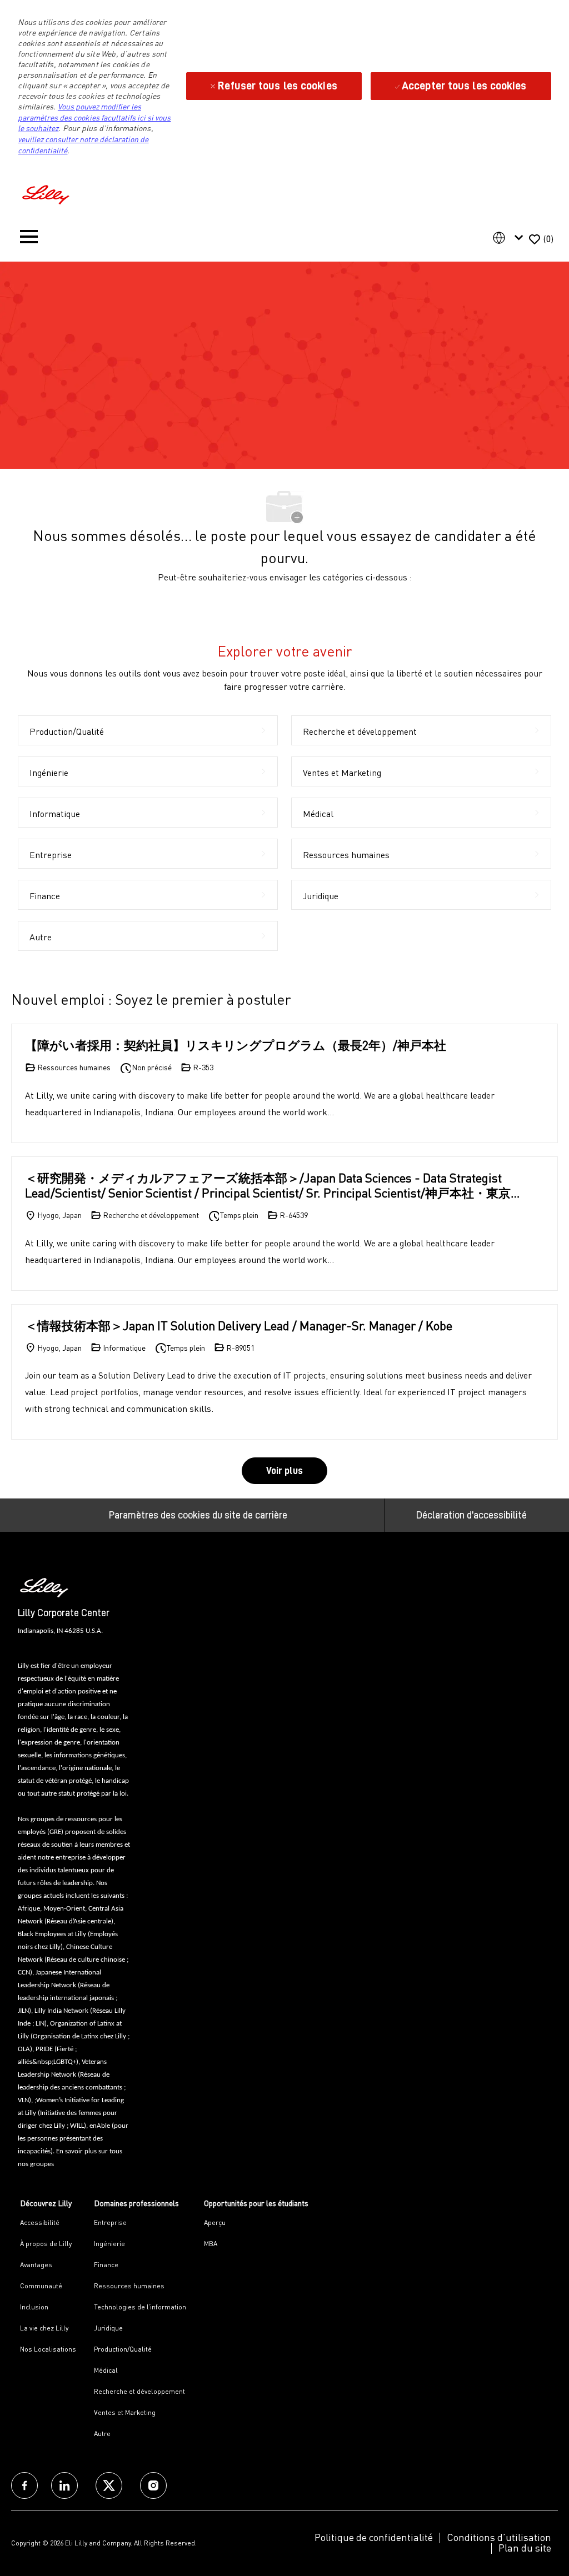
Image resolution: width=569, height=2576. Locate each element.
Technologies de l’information (140, 2307)
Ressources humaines (129, 2286)
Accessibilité (40, 2222)
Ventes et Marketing (125, 2412)
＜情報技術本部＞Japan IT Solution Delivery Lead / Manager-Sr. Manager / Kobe (239, 1325)
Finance (106, 2265)
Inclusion (34, 2307)
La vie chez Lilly (44, 2328)
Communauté (41, 2286)
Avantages (36, 2265)
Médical (106, 2370)
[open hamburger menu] (29, 239)
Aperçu (215, 2222)
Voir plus (284, 1471)
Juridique (108, 2328)
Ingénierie (109, 2244)
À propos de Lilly (46, 2244)
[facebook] (24, 2485)
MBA (211, 2244)
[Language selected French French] (510, 238)
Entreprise (110, 2222)
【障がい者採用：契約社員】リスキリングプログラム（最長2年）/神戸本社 (236, 1045)
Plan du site (525, 2548)
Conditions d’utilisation (499, 2537)
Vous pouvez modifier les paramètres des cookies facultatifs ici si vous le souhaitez (94, 117)
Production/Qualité (123, 2349)
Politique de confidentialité (374, 2537)
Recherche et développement (139, 2391)
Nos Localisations (48, 2349)
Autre (102, 2434)
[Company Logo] (47, 193)
